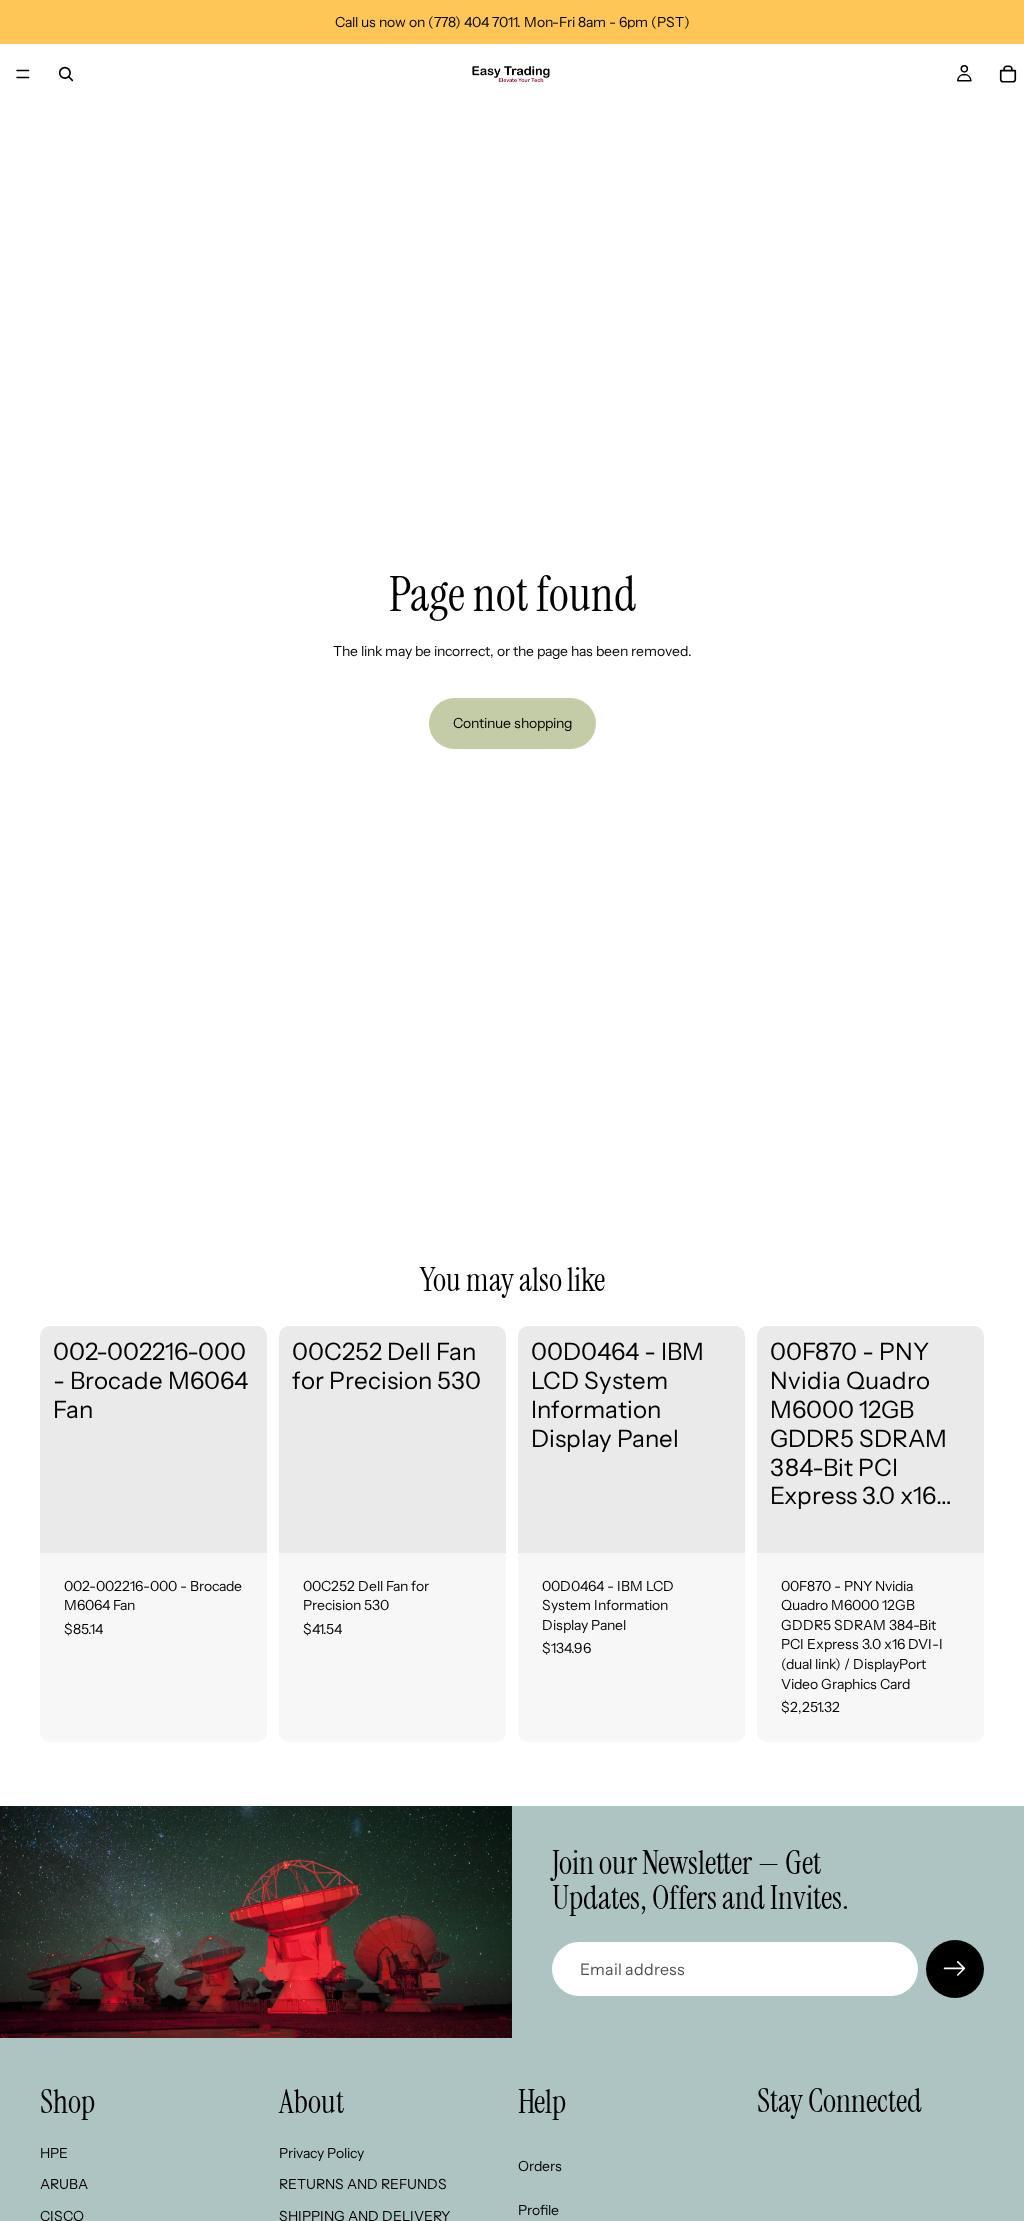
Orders (540, 2166)
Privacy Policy (321, 2153)
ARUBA (64, 2184)
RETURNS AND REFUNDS (363, 2184)
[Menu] (23, 74)
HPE (54, 2153)
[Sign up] (955, 1969)
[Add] (236, 1522)
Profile (538, 2210)
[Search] (66, 74)
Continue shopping (512, 723)
